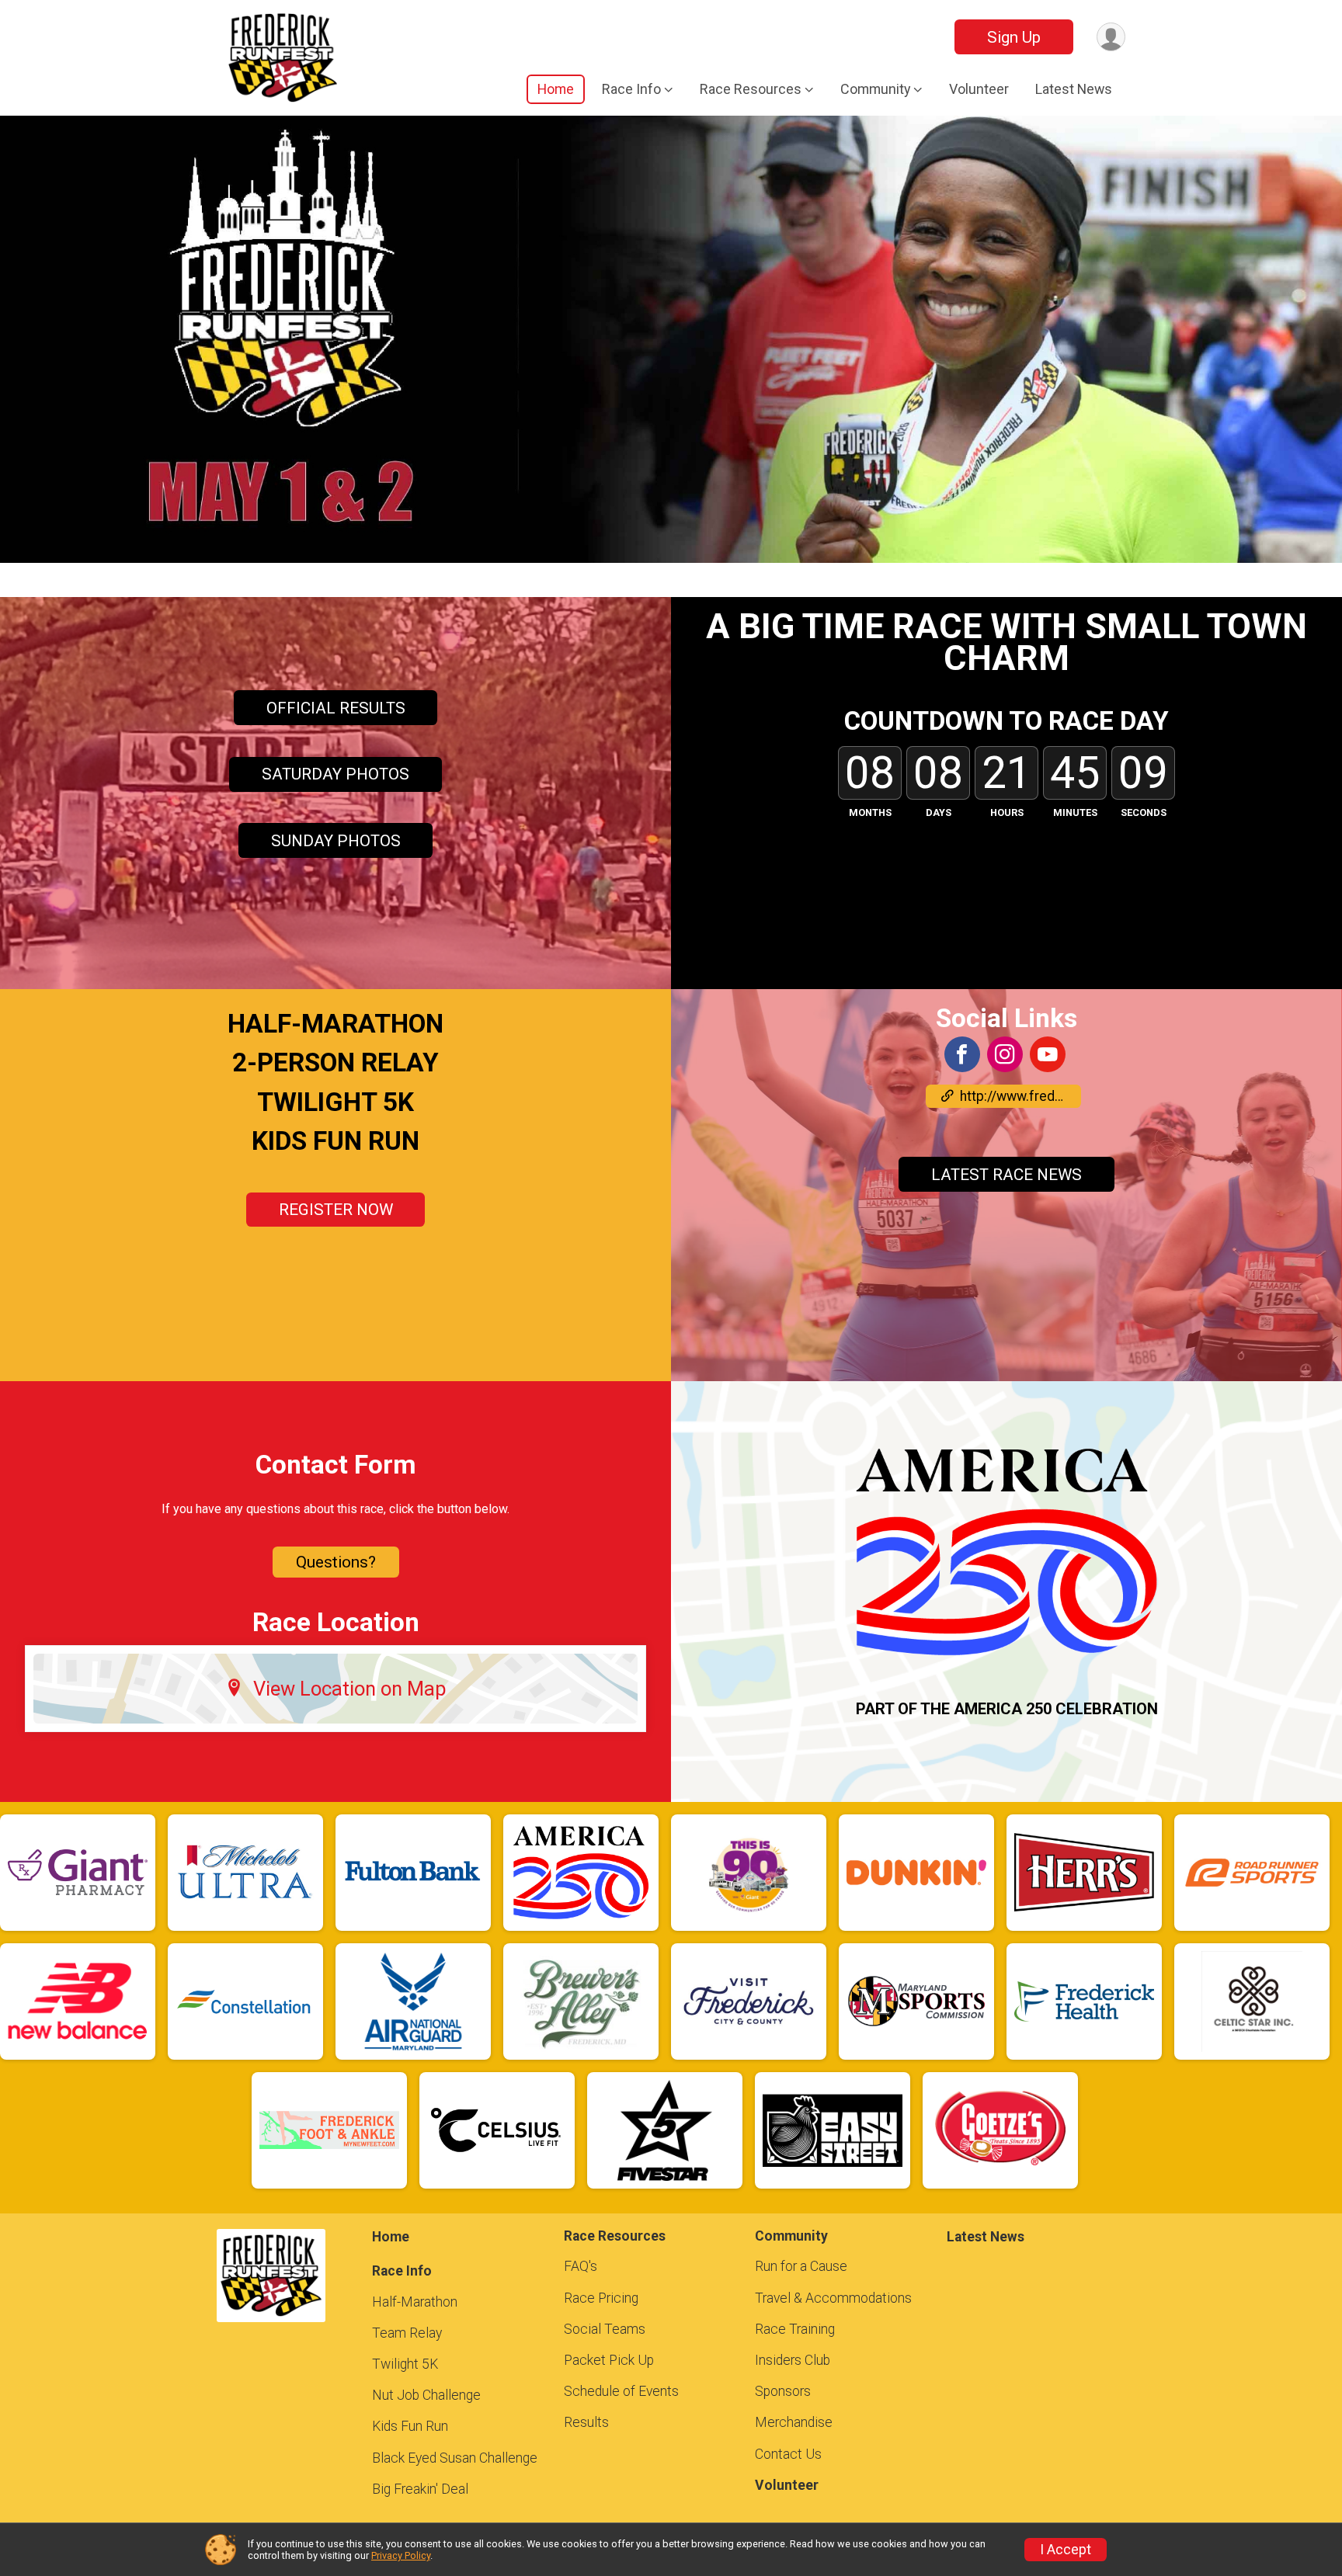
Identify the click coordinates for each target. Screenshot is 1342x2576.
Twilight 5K (405, 2364)
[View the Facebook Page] (962, 1054)
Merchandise (794, 2422)
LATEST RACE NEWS (1006, 1175)
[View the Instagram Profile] (1005, 1054)
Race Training (795, 2329)
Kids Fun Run (410, 2426)
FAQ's (581, 2266)
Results (586, 2422)
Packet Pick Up (609, 2360)
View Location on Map (350, 1689)
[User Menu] (1111, 37)
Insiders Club (793, 2360)
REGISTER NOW (336, 1210)
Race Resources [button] (751, 89)
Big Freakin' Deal (420, 2489)
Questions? (336, 1562)
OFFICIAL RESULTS (336, 708)
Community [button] (875, 89)
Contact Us (788, 2454)
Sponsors (783, 2391)
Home (556, 89)
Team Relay (407, 2333)
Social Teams (605, 2329)
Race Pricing (601, 2298)
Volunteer (979, 89)
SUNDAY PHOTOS (336, 841)
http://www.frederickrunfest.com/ (1020, 1096)
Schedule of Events (621, 2391)
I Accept (1066, 2550)
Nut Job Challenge (426, 2395)
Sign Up (1014, 37)
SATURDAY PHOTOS (335, 774)
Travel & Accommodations (833, 2298)
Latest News (1074, 89)
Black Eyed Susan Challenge (455, 2458)
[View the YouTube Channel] (1048, 1054)
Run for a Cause (801, 2266)
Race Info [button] (631, 89)
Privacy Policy (401, 2555)
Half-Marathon (415, 2302)
